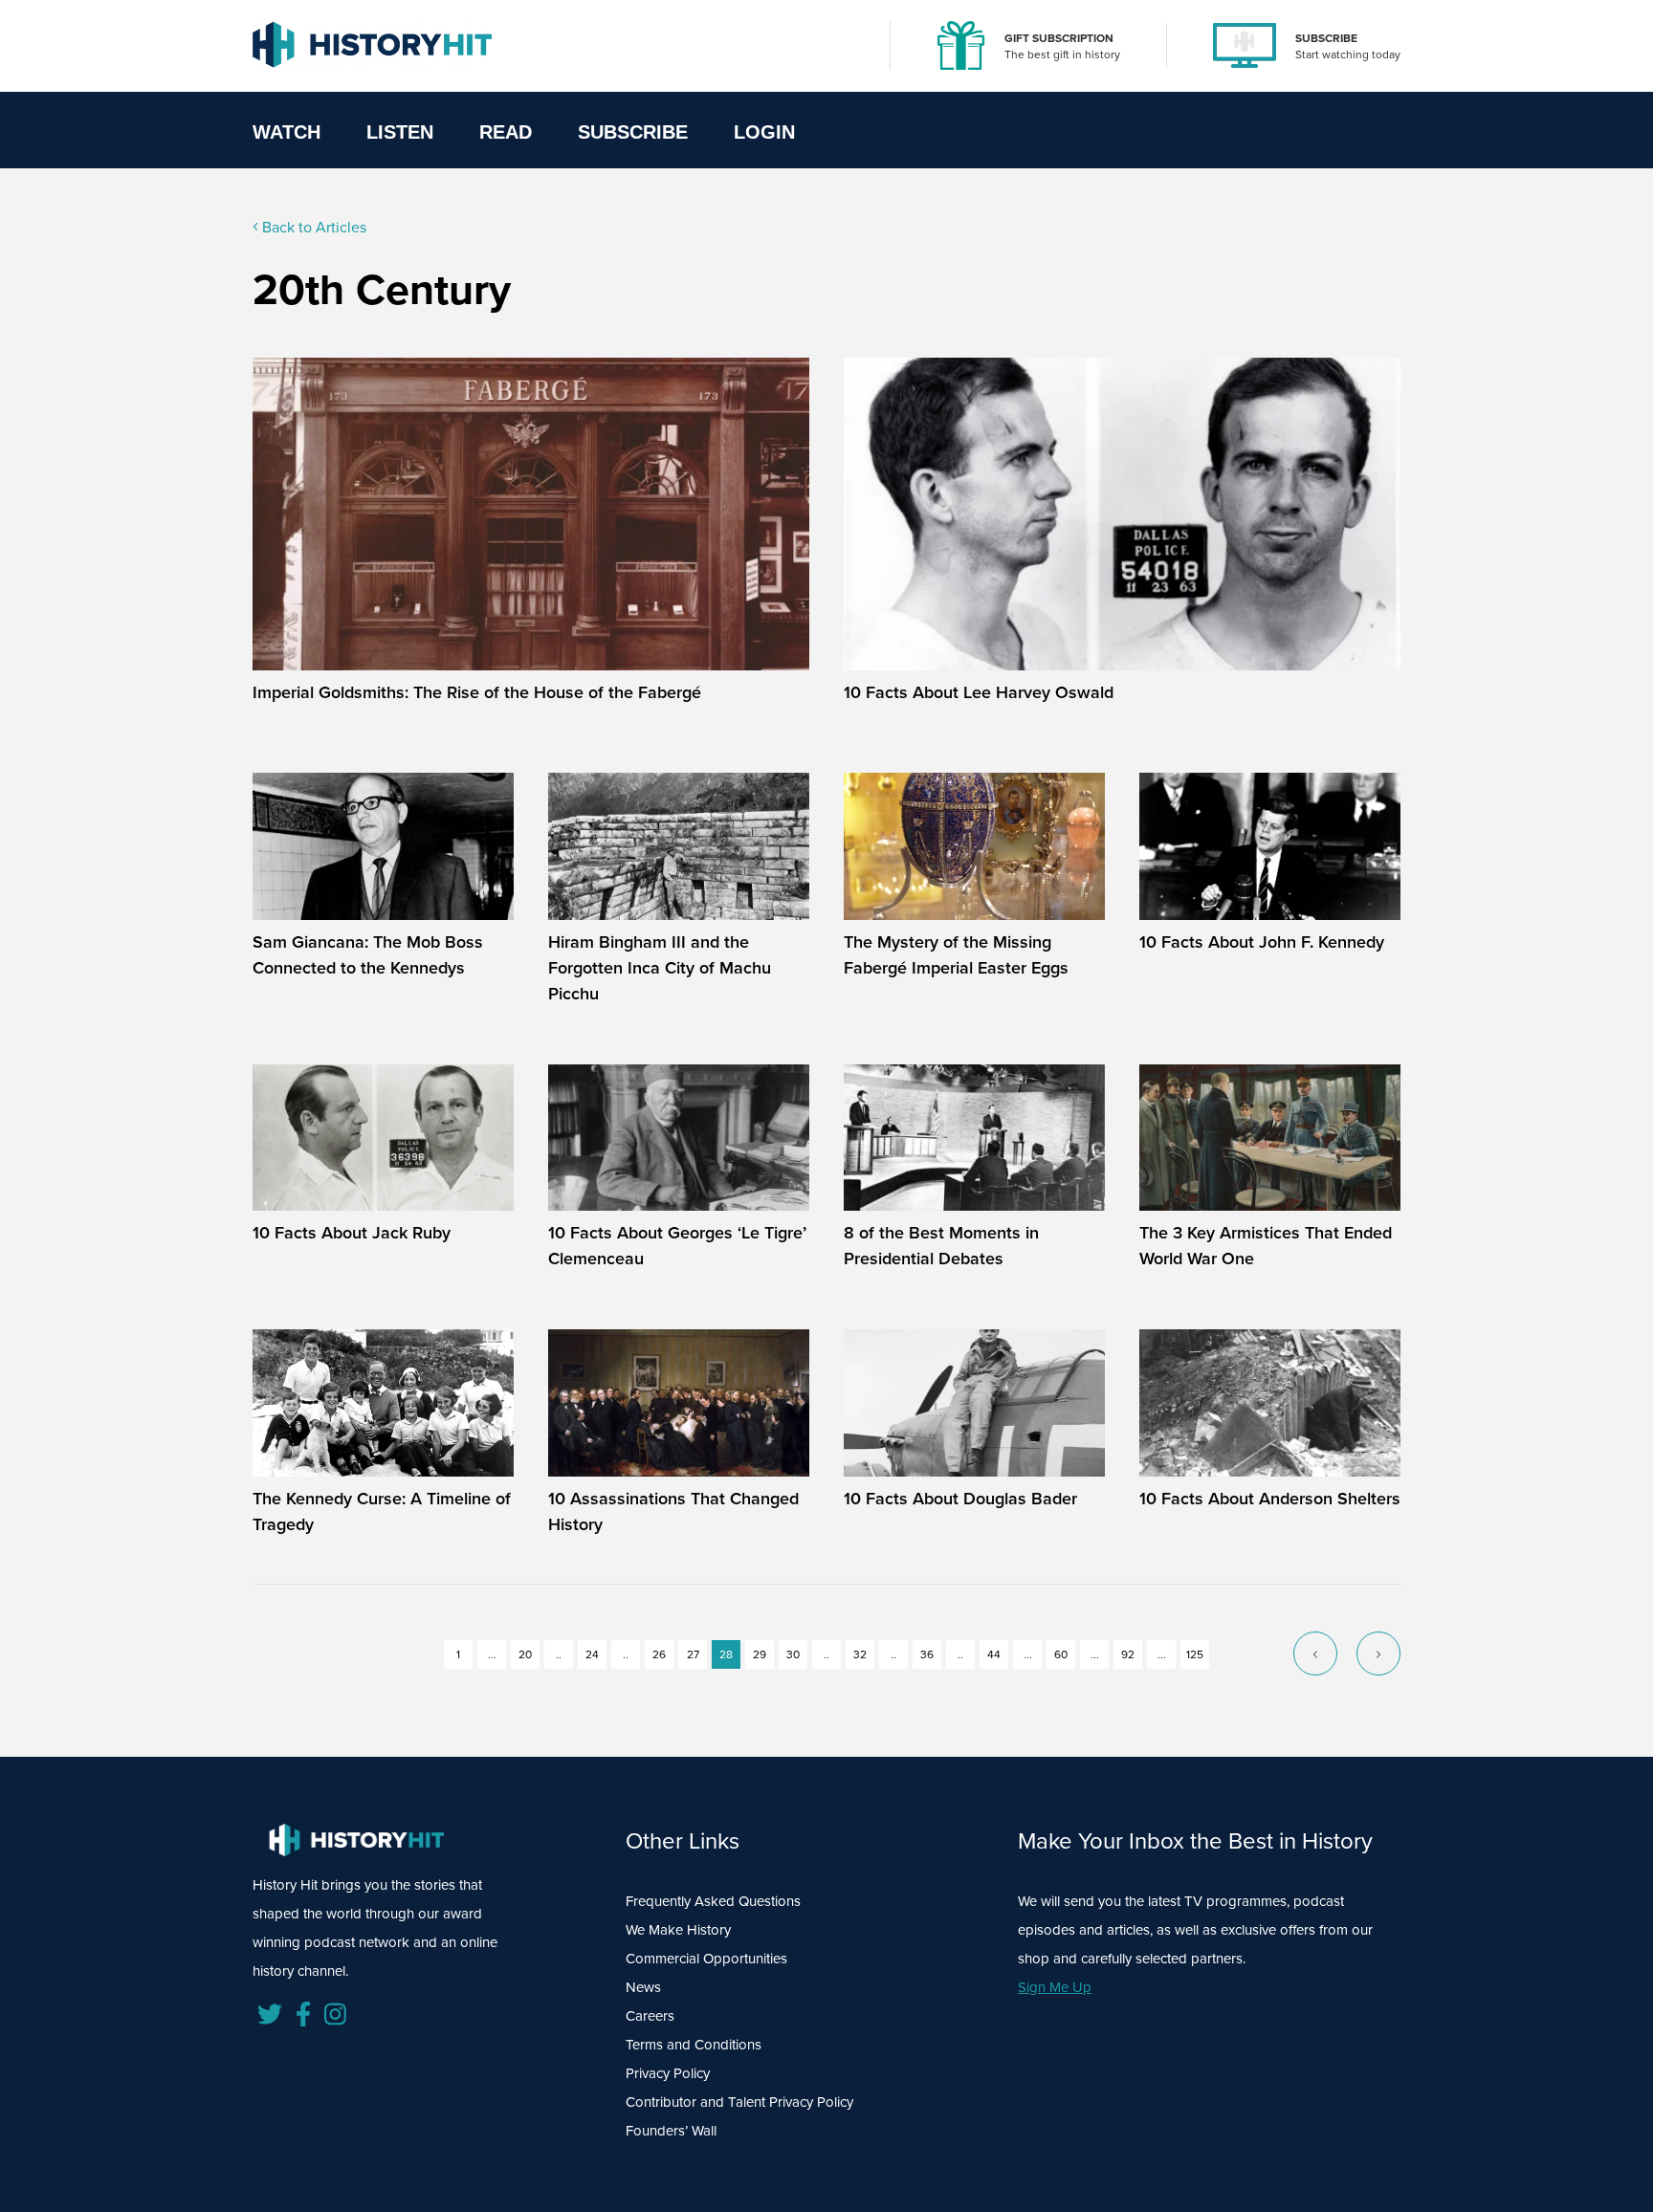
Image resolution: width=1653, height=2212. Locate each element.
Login (764, 132)
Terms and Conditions (694, 2045)
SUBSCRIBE (1326, 38)
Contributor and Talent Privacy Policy (739, 2102)
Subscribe (633, 132)
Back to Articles (312, 227)
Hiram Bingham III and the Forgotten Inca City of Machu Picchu (660, 968)
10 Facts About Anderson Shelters (1270, 1499)
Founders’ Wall (671, 2131)
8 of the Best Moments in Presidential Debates (941, 1246)
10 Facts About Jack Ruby (352, 1233)
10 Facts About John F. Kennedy (1262, 942)
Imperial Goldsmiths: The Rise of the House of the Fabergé (477, 692)
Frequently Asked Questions (713, 1901)
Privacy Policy (668, 2073)
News (643, 1987)
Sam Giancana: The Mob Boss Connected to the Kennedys (368, 955)
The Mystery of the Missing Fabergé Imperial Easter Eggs (956, 955)
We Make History (678, 1930)
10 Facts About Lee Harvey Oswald (979, 692)
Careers (650, 2016)
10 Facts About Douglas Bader (960, 1499)
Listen (400, 132)
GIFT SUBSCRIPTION (1059, 38)
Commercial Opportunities (706, 1959)
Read (506, 132)
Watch (287, 132)
